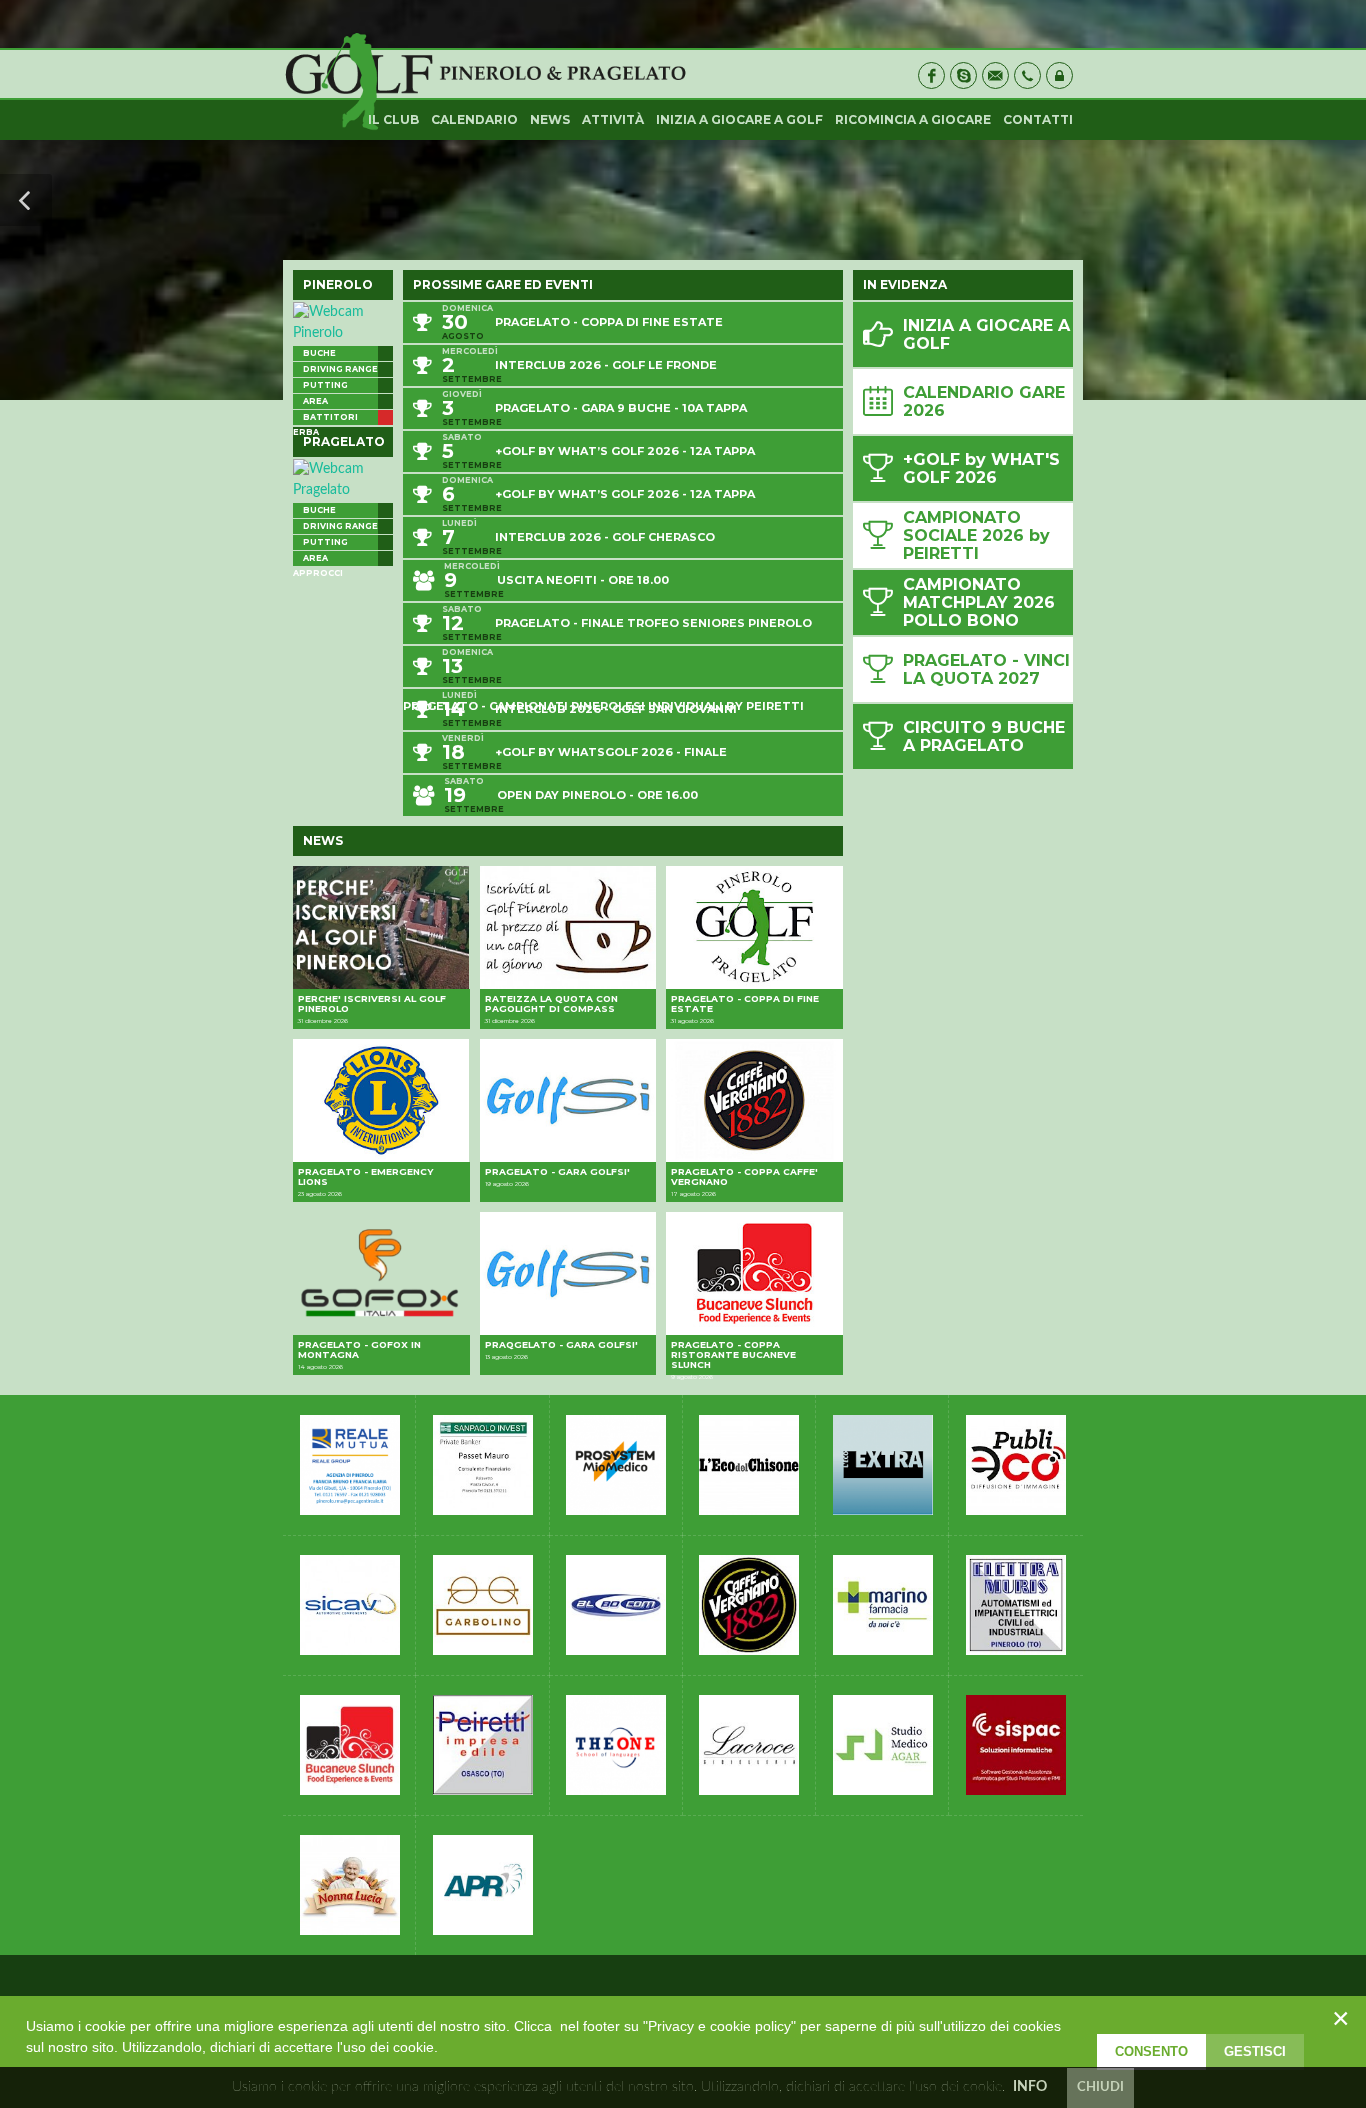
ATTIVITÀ (613, 119)
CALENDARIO (474, 119)
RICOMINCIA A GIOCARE (913, 119)
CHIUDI (1100, 2087)
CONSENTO (1151, 2051)
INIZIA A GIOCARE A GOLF (739, 119)
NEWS (550, 119)
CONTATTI (1038, 119)
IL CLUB (393, 119)
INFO (1030, 2087)
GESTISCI (1255, 2051)
